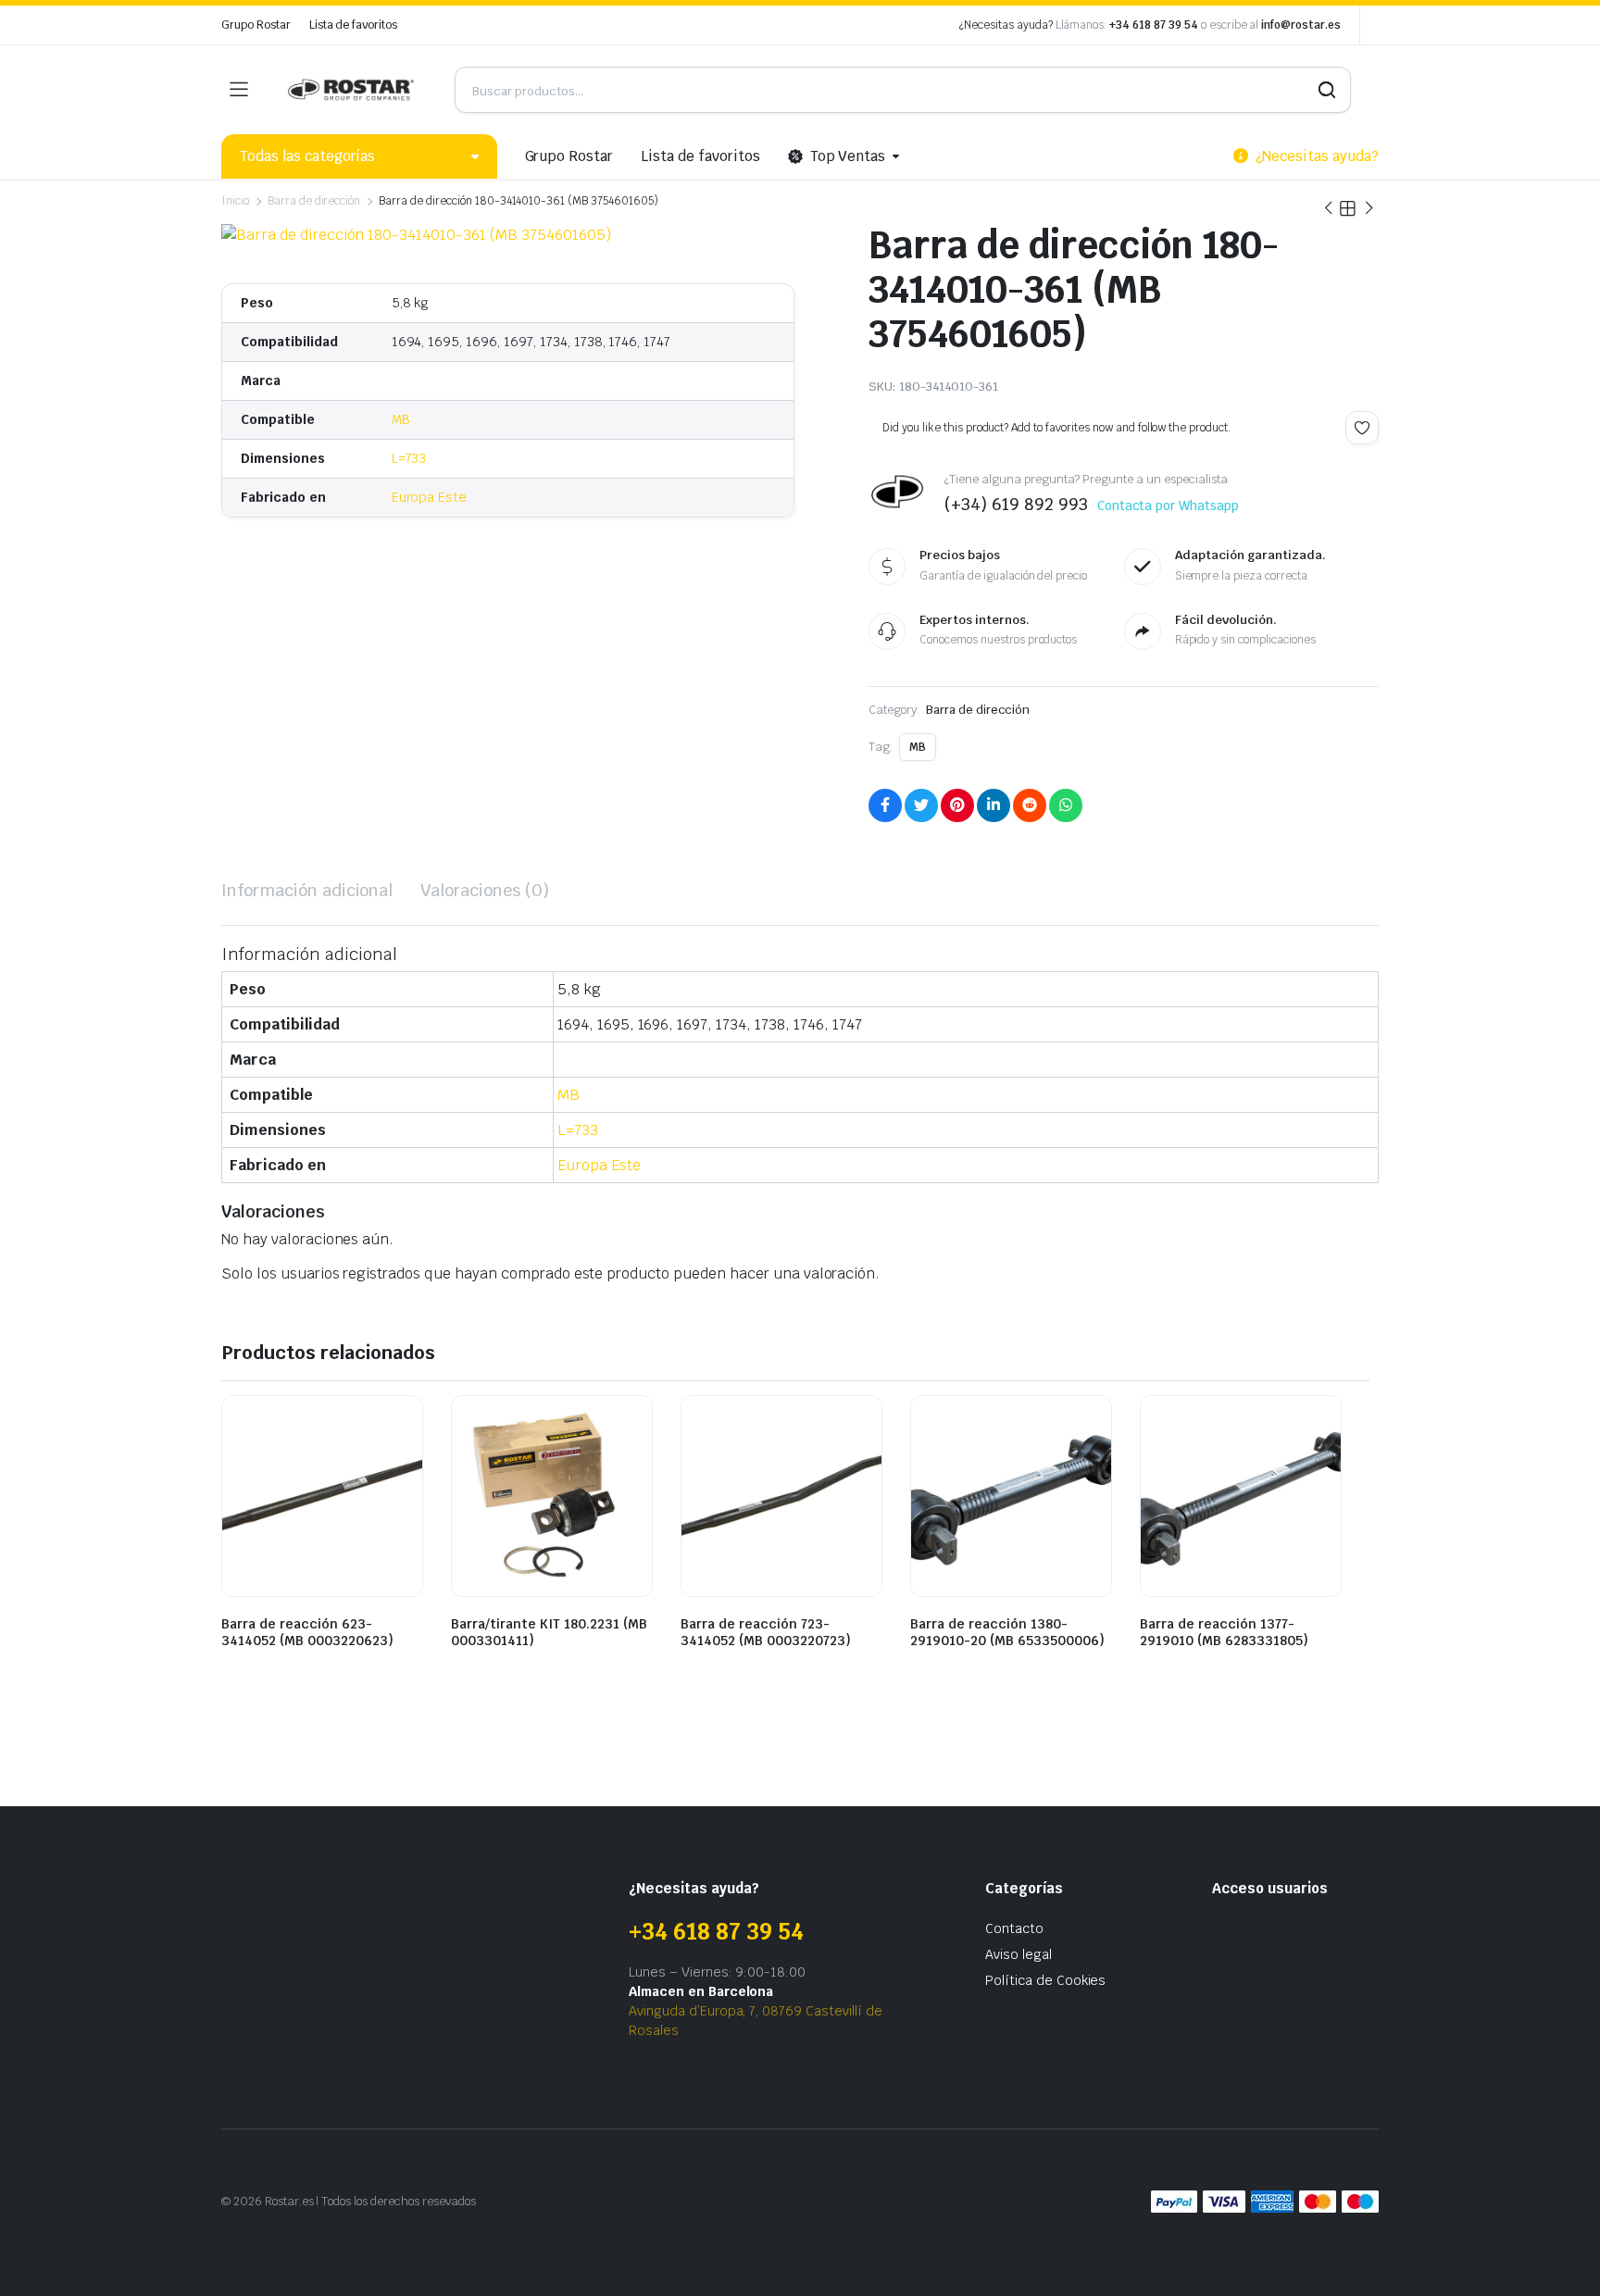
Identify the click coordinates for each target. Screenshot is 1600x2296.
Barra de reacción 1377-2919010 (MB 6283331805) (1224, 1632)
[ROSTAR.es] (351, 90)
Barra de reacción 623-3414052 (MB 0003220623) (307, 1632)
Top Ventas (848, 156)
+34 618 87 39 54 (1154, 25)
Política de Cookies (1045, 1980)
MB (401, 419)
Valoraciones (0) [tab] (485, 890)
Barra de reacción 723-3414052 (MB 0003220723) (766, 1632)
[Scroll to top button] (1558, 2254)
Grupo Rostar (256, 25)
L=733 (409, 458)
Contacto (1014, 1928)
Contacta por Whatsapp (1168, 505)
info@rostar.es (1301, 25)
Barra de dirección (314, 201)
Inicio (235, 201)
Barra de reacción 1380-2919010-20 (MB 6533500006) (1007, 1632)
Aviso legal (1019, 1954)
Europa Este (430, 497)
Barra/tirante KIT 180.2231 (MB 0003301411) (549, 1632)
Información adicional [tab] (307, 890)
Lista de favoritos (353, 25)
